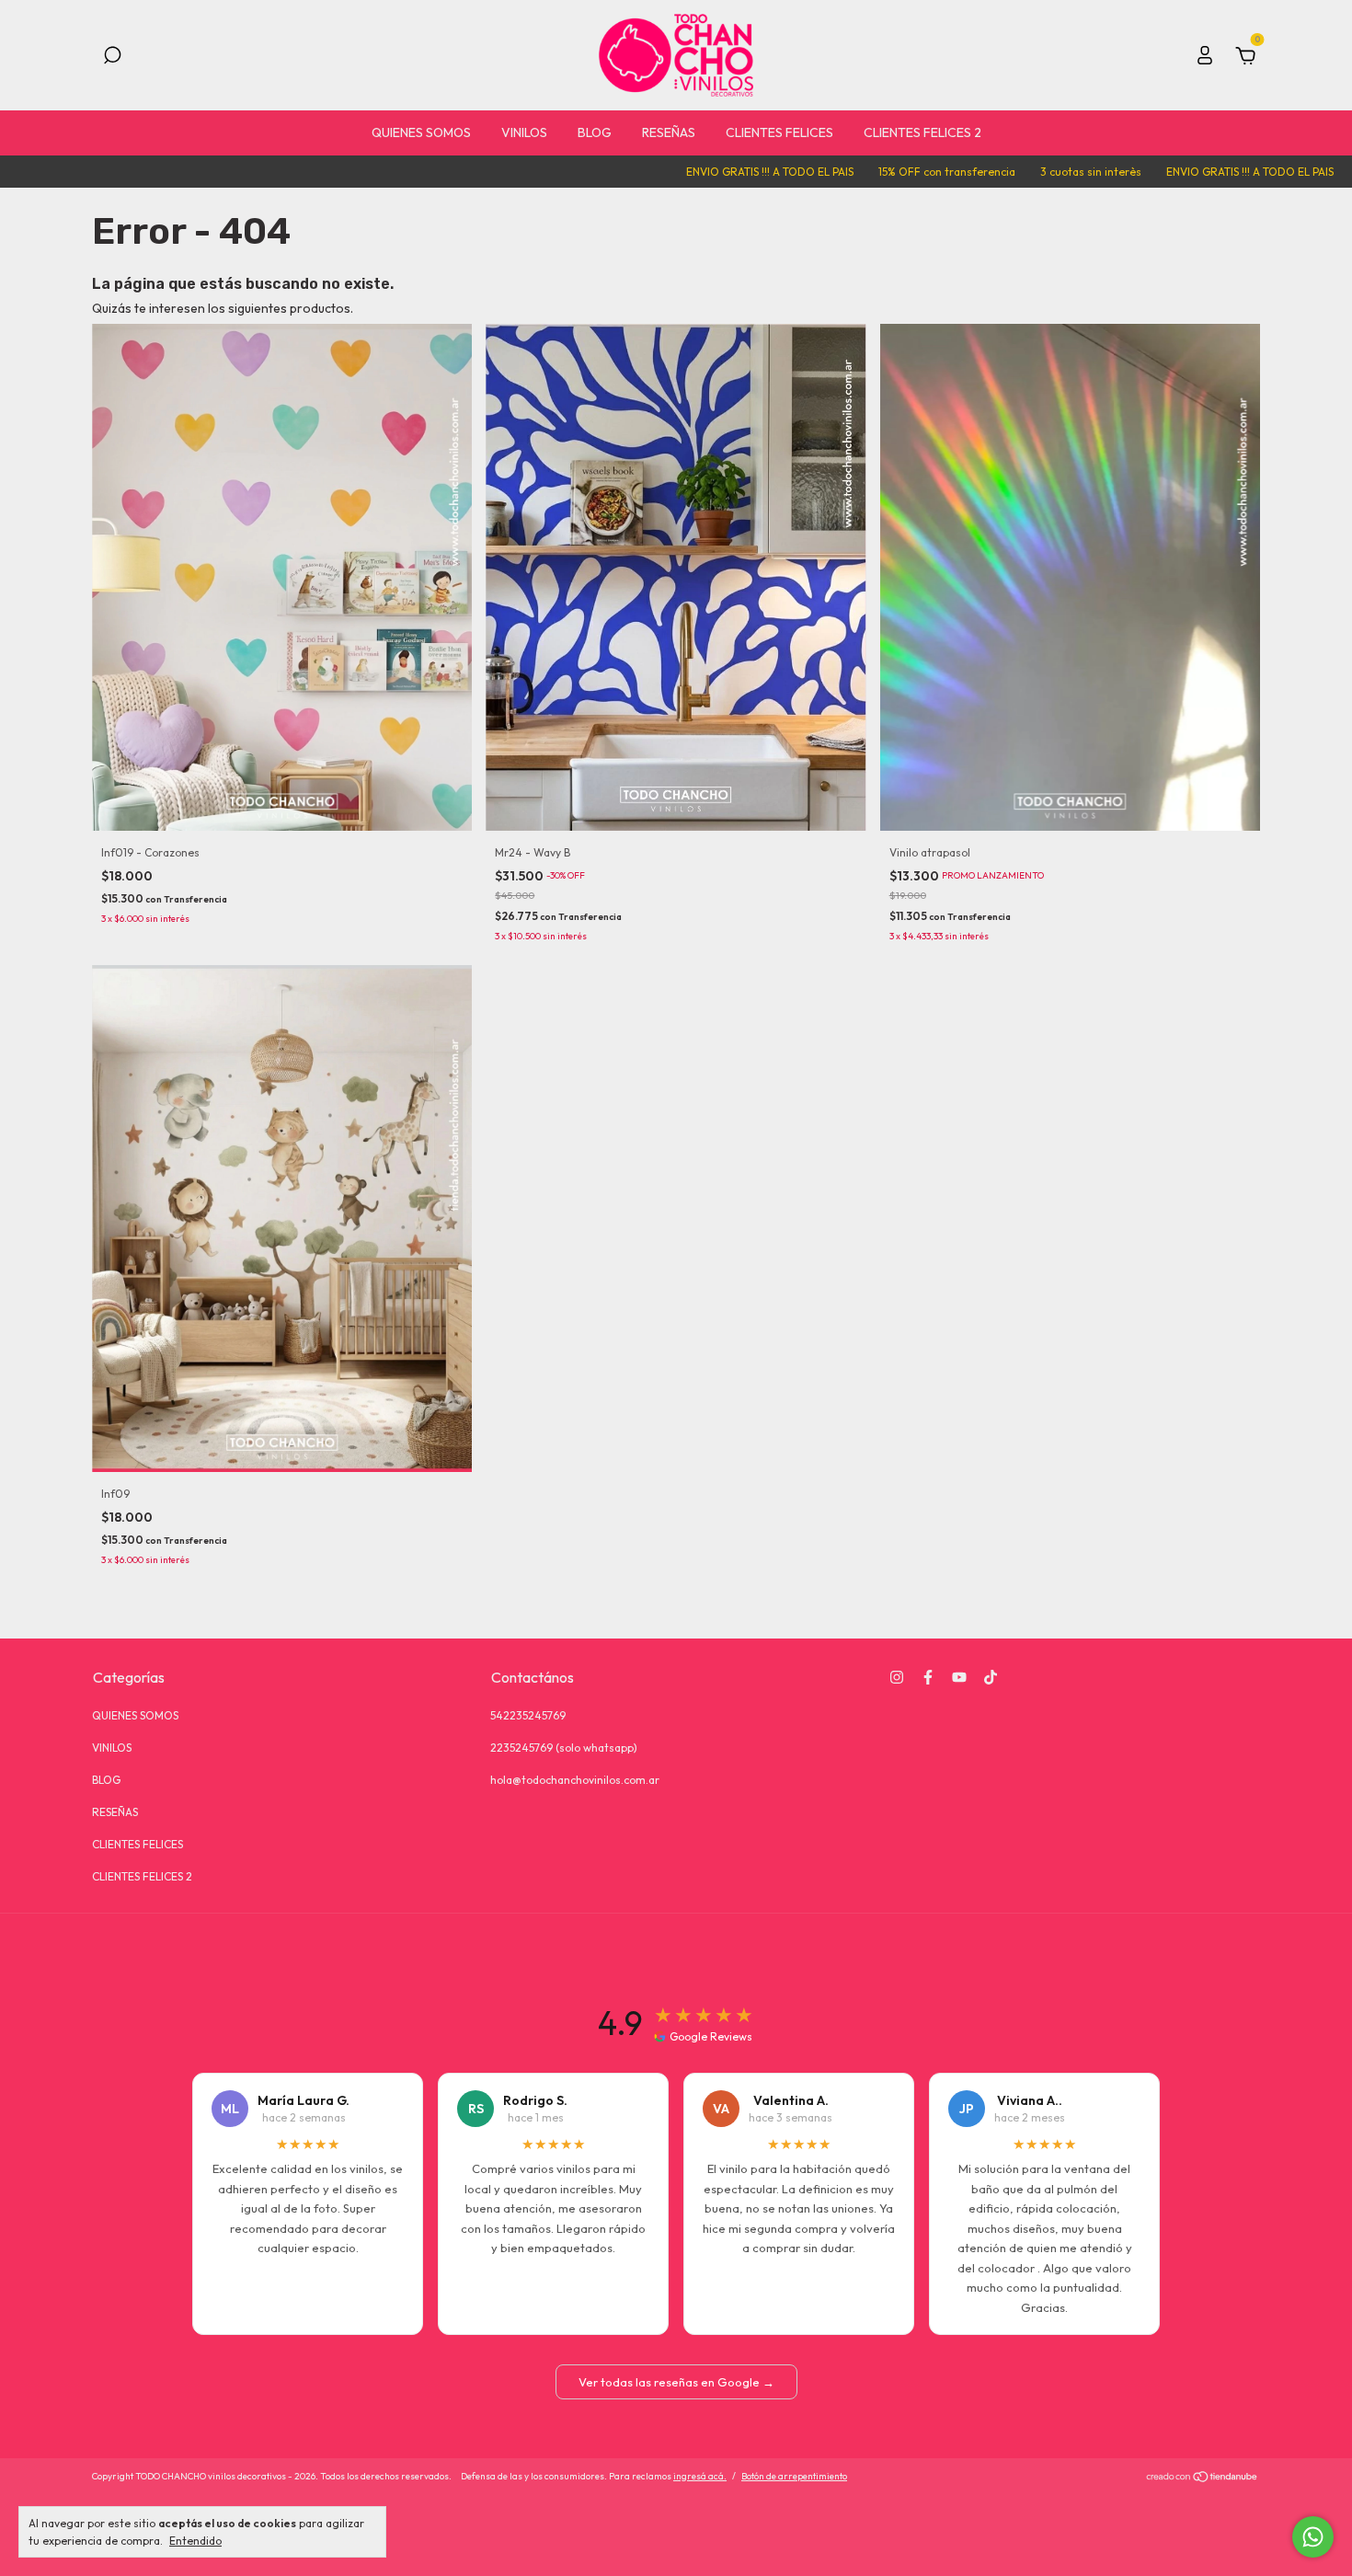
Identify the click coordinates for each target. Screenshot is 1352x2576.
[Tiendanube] (1203, 2478)
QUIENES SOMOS (421, 132)
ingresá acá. (700, 2476)
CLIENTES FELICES (779, 132)
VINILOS (524, 132)
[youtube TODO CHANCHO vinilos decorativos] (959, 1677)
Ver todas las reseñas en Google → (676, 2382)
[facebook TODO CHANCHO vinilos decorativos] (928, 1677)
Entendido (195, 2541)
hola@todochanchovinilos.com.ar (575, 1780)
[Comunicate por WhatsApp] (1313, 2537)
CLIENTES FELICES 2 (922, 132)
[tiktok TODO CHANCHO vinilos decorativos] (991, 1677)
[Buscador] (112, 58)
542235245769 (528, 1715)
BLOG (595, 132)
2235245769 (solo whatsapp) (564, 1748)
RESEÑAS (669, 132)
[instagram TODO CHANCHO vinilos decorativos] (897, 1677)
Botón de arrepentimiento (794, 2476)
